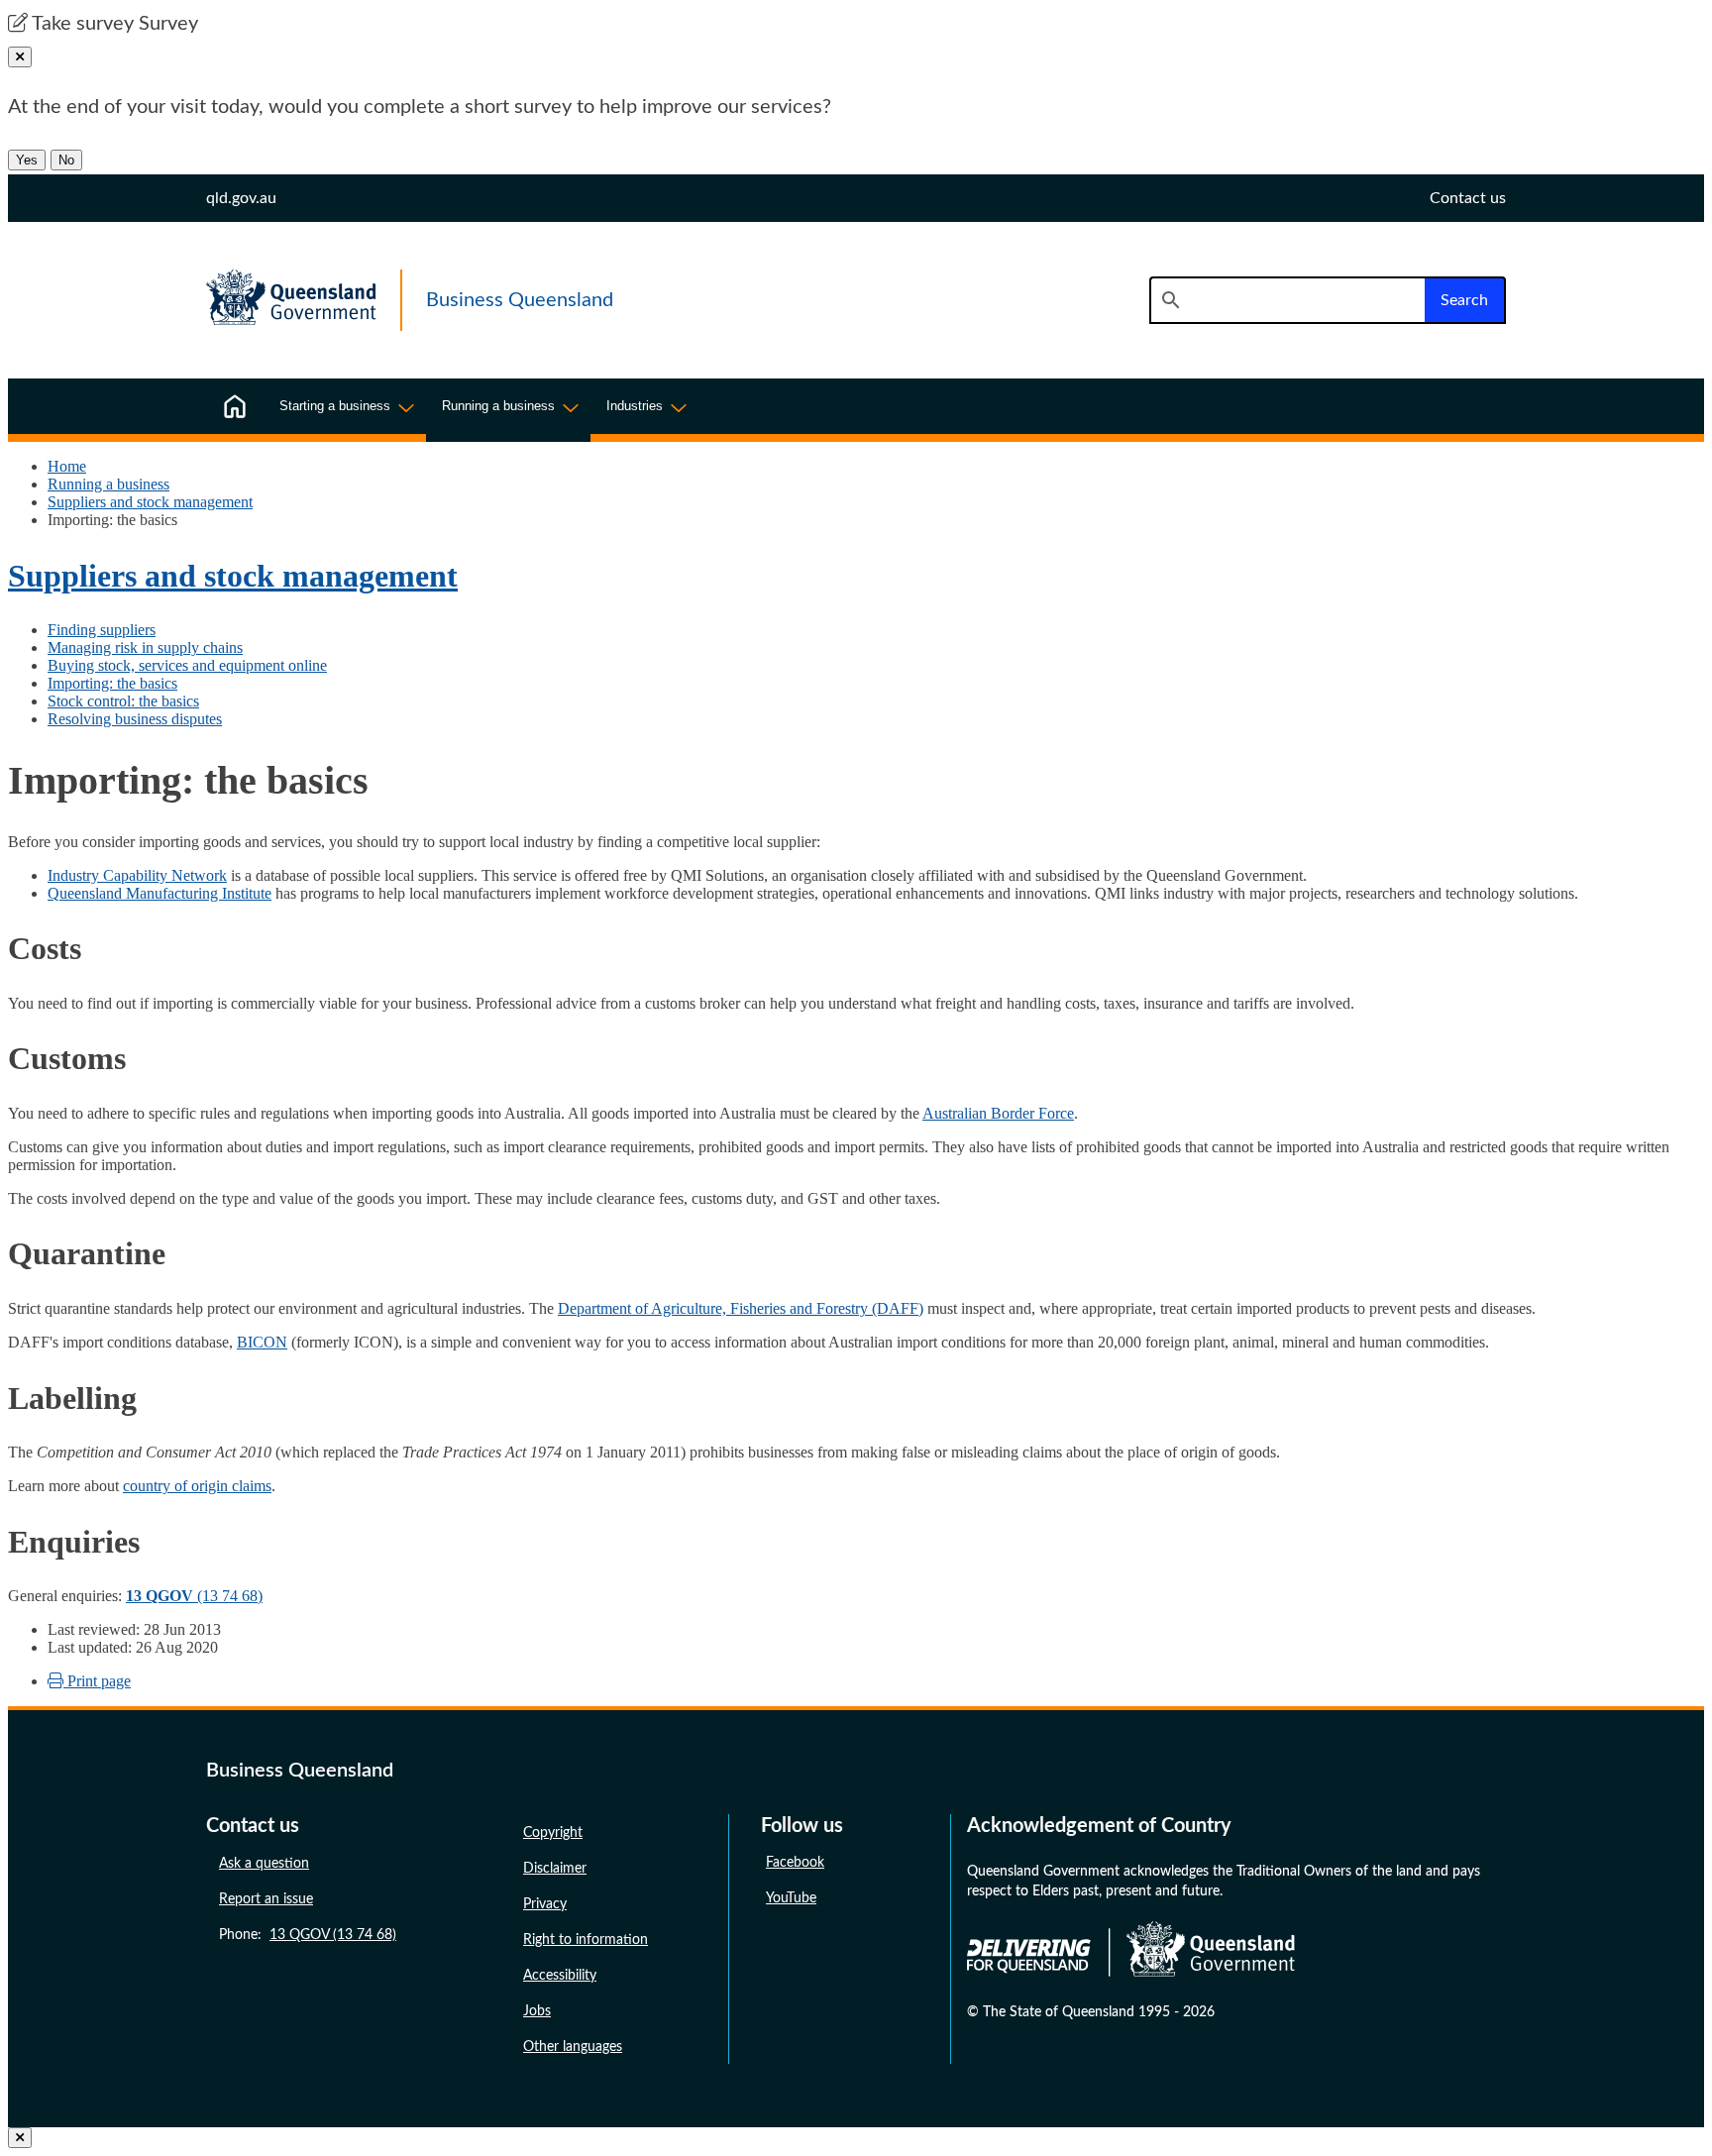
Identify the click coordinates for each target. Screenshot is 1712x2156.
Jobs (537, 2011)
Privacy (545, 1904)
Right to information (586, 1940)
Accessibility (560, 1976)
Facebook (795, 1863)
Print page (97, 1681)
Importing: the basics (112, 683)
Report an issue (266, 1899)
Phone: (308, 1935)
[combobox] (1287, 300)
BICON (262, 1342)
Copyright (553, 1833)
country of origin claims (197, 1486)
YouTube (791, 1898)
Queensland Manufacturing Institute (160, 893)
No (66, 160)
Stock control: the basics (123, 701)
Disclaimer (555, 1869)
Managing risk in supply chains (145, 647)
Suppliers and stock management (150, 502)
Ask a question (264, 1864)
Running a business (108, 484)
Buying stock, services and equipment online (187, 665)
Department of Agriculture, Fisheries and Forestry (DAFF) (741, 1308)
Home (67, 466)
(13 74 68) (194, 1596)
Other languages (573, 2047)
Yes (27, 160)
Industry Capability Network (137, 875)
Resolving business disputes (135, 719)
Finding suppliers (102, 630)
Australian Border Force (998, 1113)
